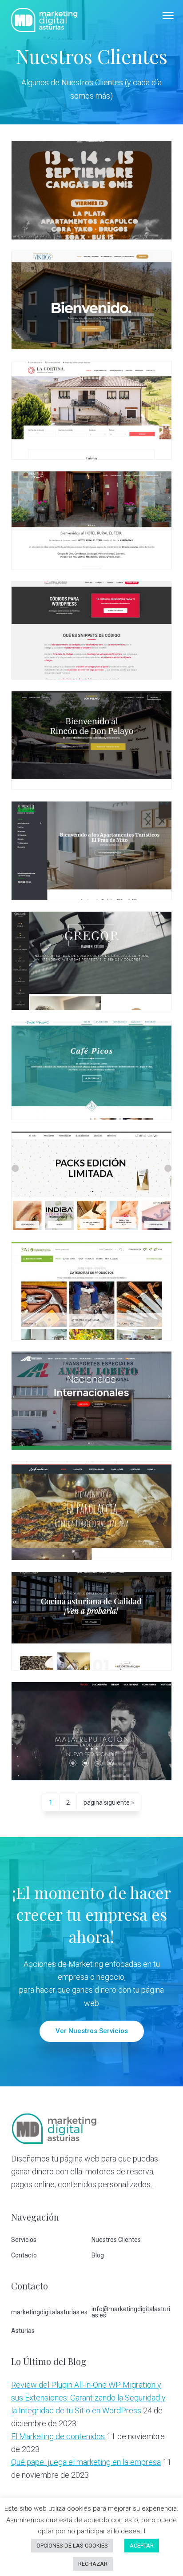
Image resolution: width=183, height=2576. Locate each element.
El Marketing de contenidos (58, 2436)
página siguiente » (109, 1805)
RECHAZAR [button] (93, 2564)
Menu (168, 16)
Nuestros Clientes (116, 2240)
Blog (98, 2255)
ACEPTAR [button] (142, 2546)
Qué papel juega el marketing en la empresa (86, 2462)
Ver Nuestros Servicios (92, 2031)
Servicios (24, 2240)
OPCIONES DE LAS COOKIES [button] (72, 2546)
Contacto (24, 2255)
